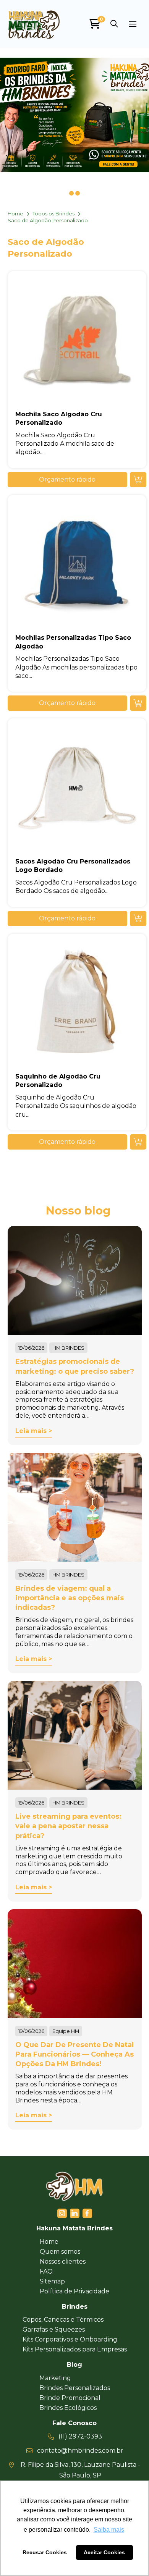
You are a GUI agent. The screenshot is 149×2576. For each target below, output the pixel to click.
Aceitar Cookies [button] (104, 2552)
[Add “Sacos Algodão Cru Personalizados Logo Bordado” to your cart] (138, 918)
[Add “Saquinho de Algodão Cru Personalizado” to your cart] (138, 1142)
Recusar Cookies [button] (45, 2552)
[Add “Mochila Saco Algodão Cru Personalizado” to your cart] (138, 480)
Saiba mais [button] (109, 2530)
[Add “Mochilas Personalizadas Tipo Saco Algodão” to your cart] (138, 703)
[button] (114, 24)
